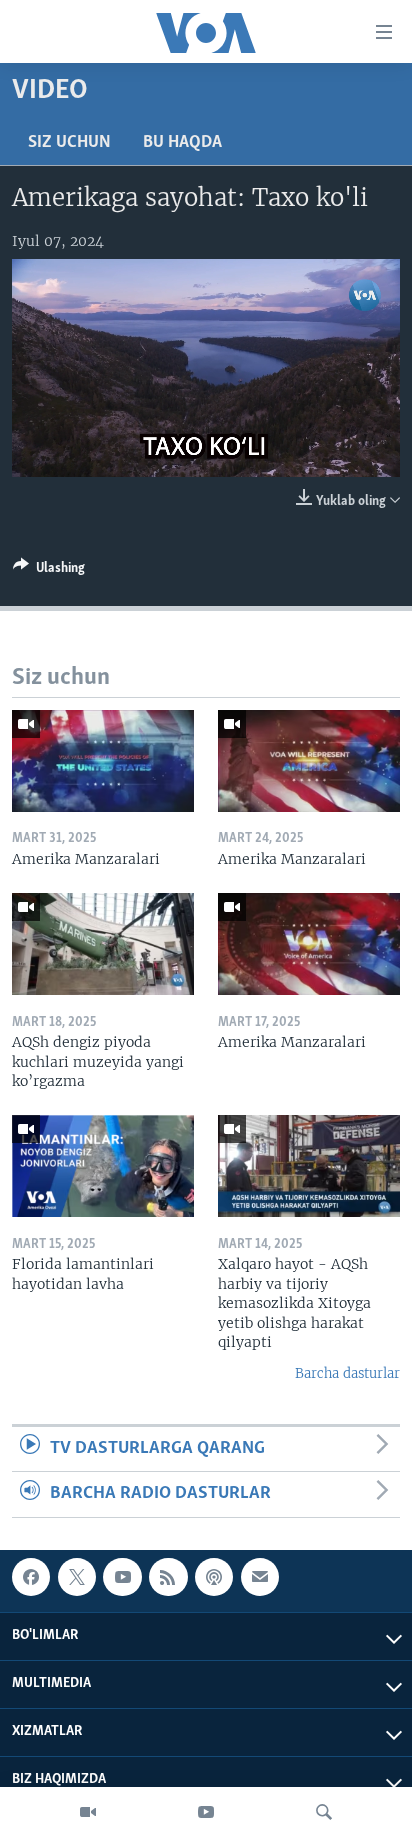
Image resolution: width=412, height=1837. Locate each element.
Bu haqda (182, 143)
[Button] (49, 571)
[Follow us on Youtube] (122, 1577)
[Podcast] (214, 1577)
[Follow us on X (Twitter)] (77, 1577)
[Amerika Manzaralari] (103, 761)
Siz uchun (69, 143)
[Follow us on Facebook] (31, 1577)
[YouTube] (206, 1812)
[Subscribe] (260, 1577)
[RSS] (168, 1577)
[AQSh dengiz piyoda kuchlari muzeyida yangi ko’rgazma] (103, 944)
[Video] (88, 1812)
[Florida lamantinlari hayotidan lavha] (103, 1166)
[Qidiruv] (324, 1812)
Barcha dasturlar (347, 1373)
